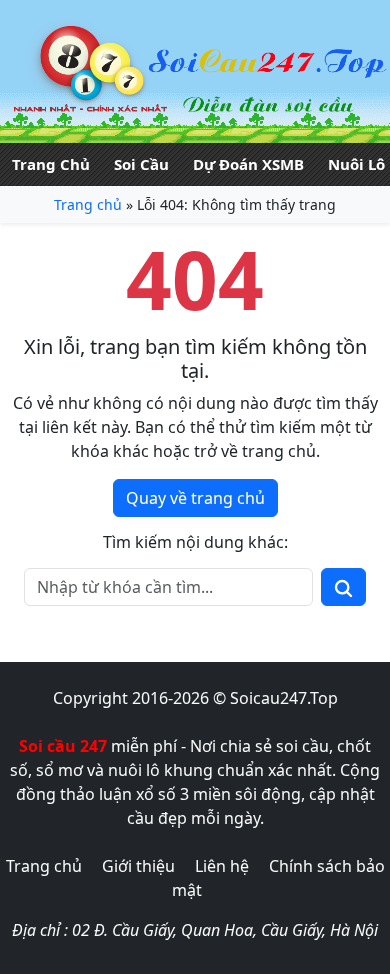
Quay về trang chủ (195, 498)
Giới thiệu (138, 866)
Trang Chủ (51, 164)
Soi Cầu (141, 164)
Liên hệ (222, 866)
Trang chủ (88, 204)
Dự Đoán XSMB (248, 164)
